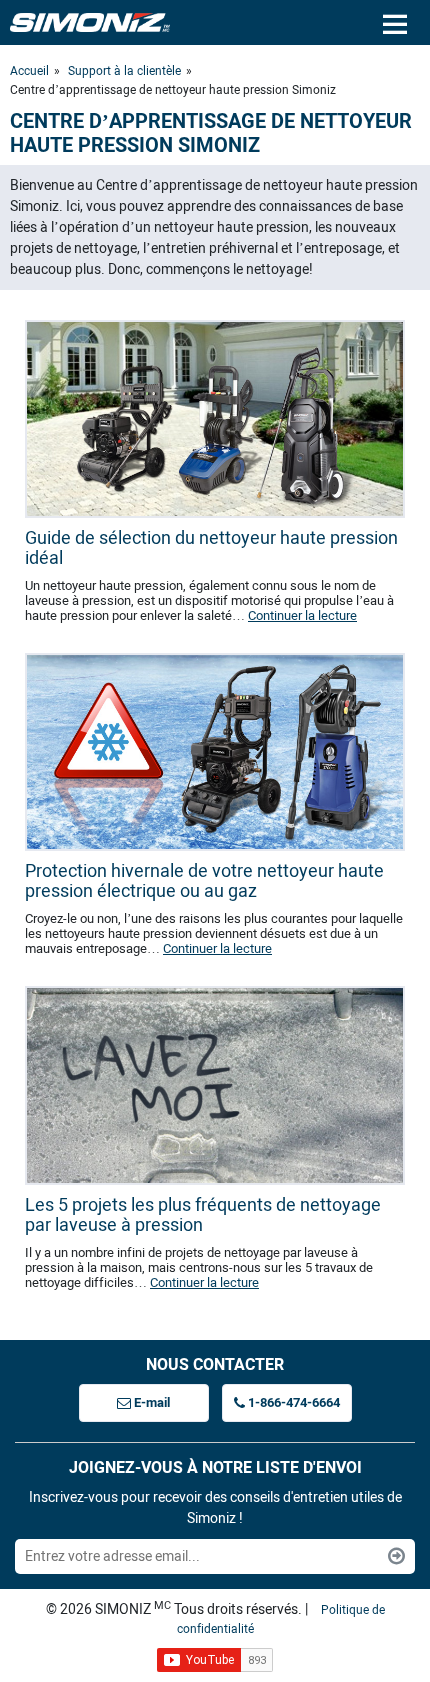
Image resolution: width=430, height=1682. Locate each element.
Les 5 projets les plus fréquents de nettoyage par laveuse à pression (203, 1215)
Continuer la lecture (302, 615)
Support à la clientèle (124, 71)
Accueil (29, 71)
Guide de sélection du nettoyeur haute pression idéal (211, 548)
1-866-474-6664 (292, 1402)
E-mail (150, 1402)
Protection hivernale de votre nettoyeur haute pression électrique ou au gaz (204, 881)
